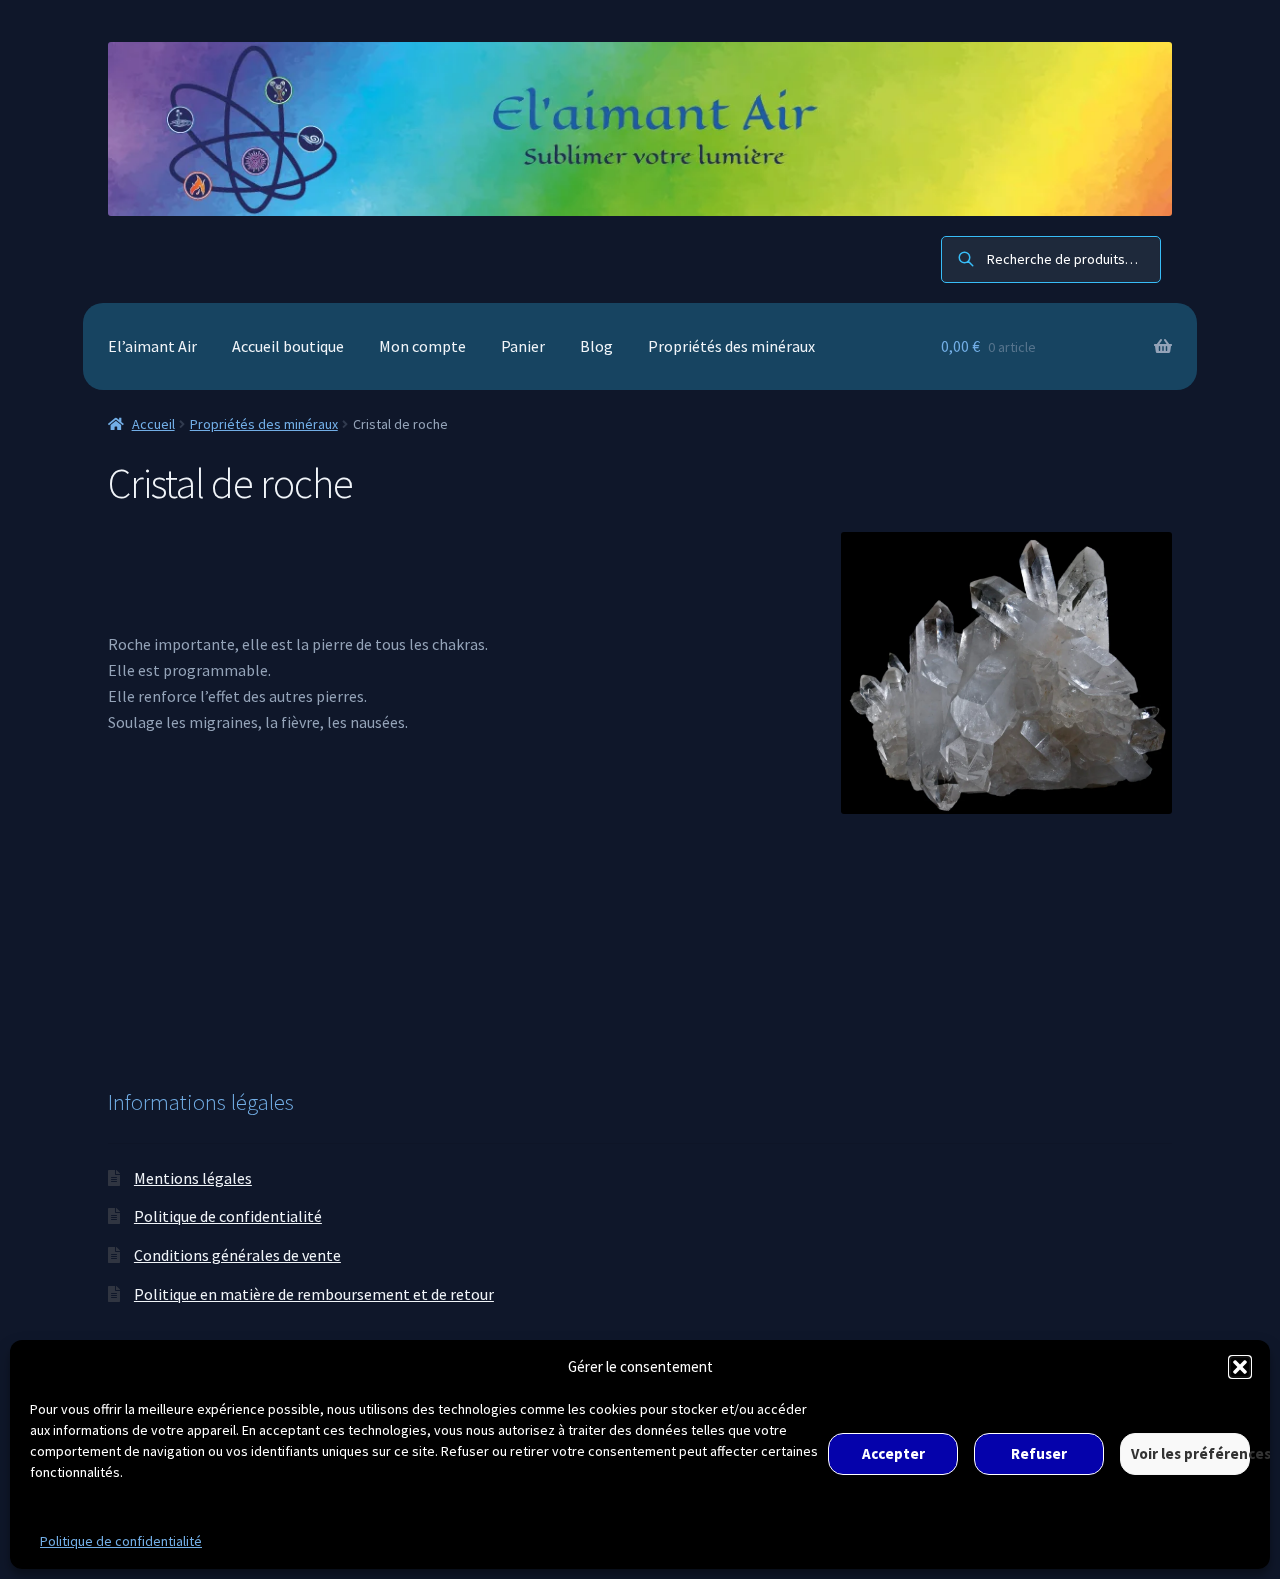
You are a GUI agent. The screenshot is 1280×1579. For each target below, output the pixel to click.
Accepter (893, 1453)
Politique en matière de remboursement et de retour (314, 1294)
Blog (596, 346)
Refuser (1039, 1453)
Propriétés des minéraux (731, 346)
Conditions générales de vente (237, 1255)
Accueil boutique (288, 346)
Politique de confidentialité (121, 1541)
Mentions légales (193, 1178)
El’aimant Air (152, 346)
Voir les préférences (1190, 1453)
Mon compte (422, 346)
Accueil (153, 424)
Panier (523, 346)
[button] (1240, 1367)
